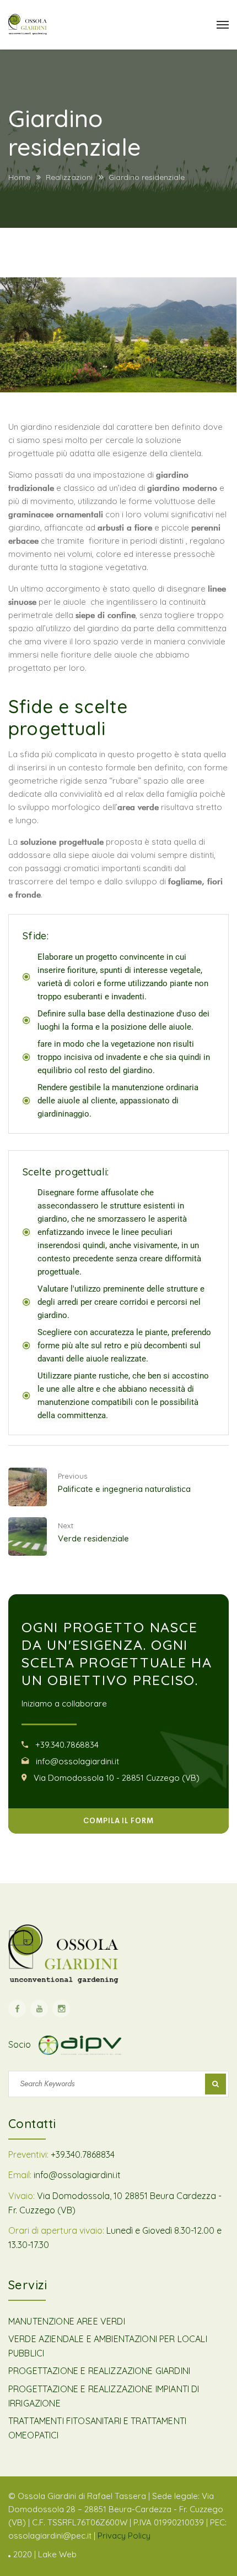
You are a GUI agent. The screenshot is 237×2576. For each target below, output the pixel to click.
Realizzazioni (69, 177)
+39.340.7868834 (67, 1745)
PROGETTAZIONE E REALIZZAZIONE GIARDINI (99, 2371)
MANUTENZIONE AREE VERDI (67, 2321)
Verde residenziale (93, 1538)
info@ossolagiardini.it (77, 1761)
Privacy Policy (124, 2536)
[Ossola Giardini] (28, 24)
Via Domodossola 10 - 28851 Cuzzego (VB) (117, 1778)
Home (19, 177)
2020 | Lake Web (45, 2554)
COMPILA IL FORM (118, 1821)
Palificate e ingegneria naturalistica (124, 1489)
